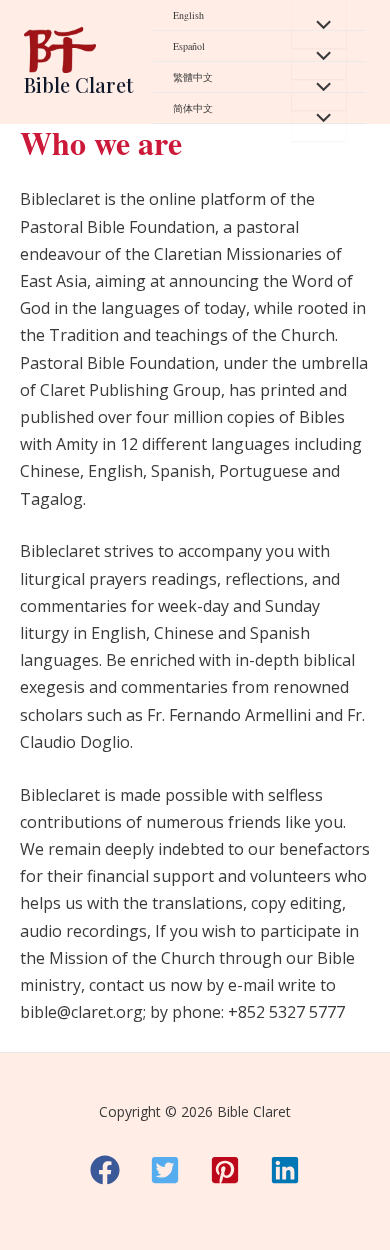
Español (189, 46)
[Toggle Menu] (319, 24)
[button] (105, 1170)
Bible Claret (78, 84)
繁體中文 (193, 77)
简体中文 (193, 108)
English (188, 15)
